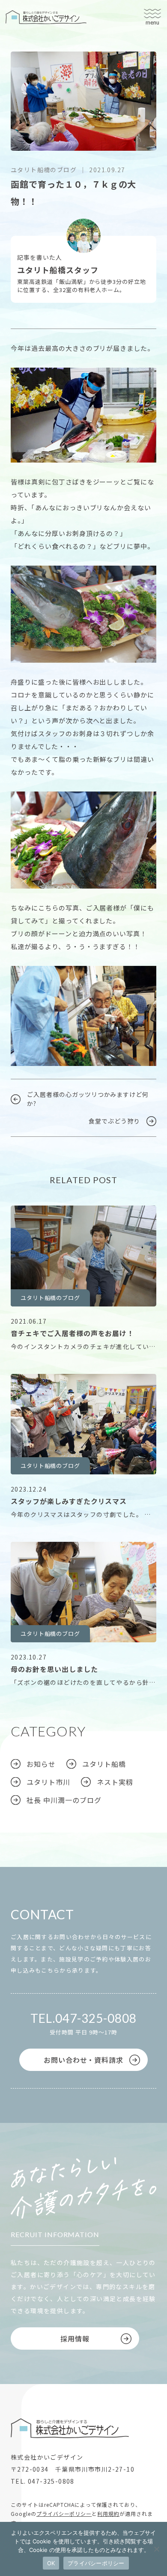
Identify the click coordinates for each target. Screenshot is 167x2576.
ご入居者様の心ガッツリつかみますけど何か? (88, 1099)
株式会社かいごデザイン (46, 17)
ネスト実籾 (115, 1782)
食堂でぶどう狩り (114, 1121)
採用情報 (75, 2338)
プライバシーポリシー (64, 2514)
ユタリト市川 (48, 93)
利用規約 (108, 2514)
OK (51, 2563)
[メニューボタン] (152, 17)
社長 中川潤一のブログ (64, 1800)
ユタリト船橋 (48, 80)
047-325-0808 (96, 2018)
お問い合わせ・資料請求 (84, 2060)
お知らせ (41, 1764)
